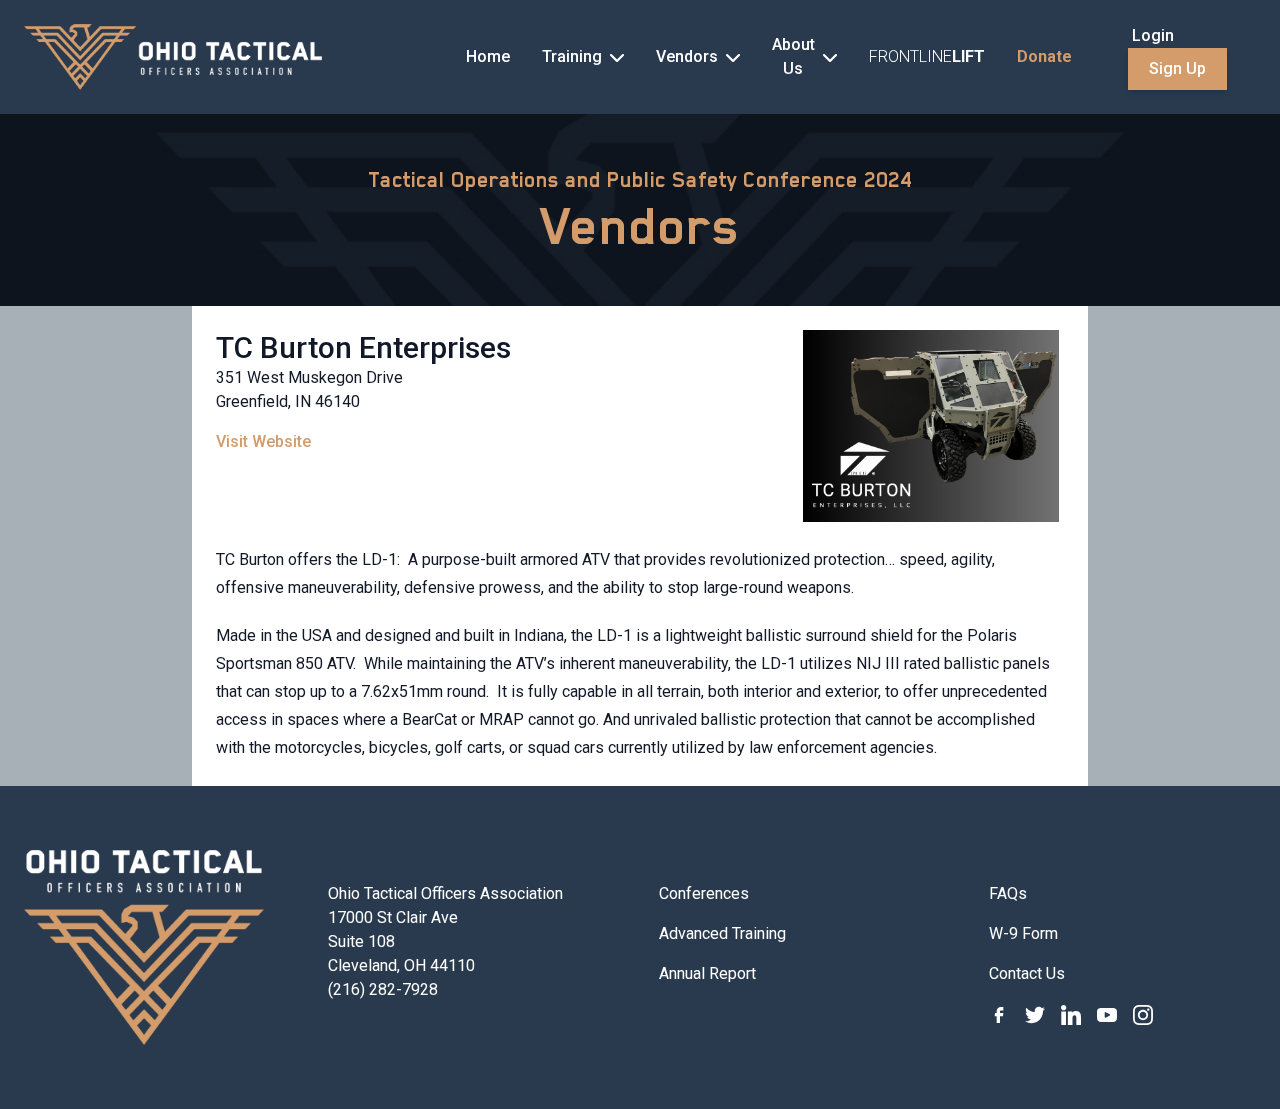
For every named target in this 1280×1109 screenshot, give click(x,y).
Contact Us (1027, 973)
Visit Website (263, 441)
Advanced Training (722, 933)
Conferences (704, 893)
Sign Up (1177, 68)
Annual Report (707, 973)
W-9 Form (1023, 933)
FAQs (1008, 893)
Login (1153, 35)
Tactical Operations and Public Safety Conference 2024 (640, 180)
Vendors (640, 226)
